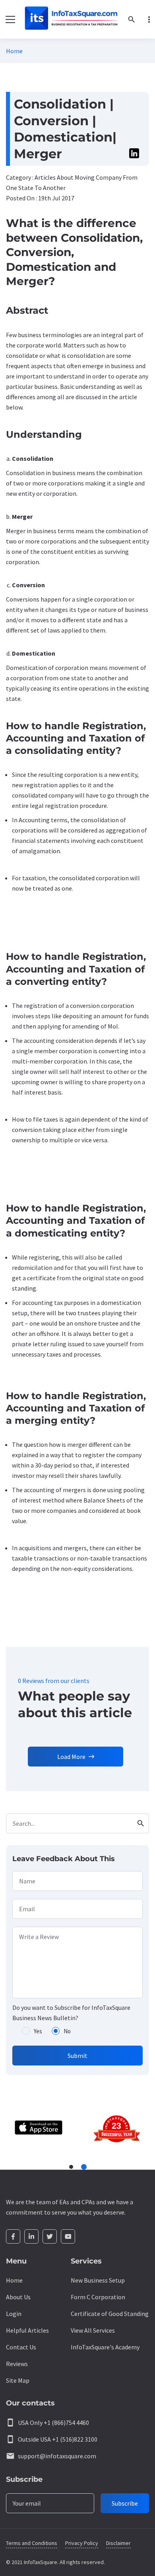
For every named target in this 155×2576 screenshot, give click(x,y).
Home (14, 51)
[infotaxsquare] (71, 19)
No (67, 2031)
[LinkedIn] (31, 2236)
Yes (38, 2031)
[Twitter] (50, 2236)
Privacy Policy (82, 2543)
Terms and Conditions (32, 2543)
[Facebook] (13, 2236)
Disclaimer (118, 2543)
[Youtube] (68, 2236)
